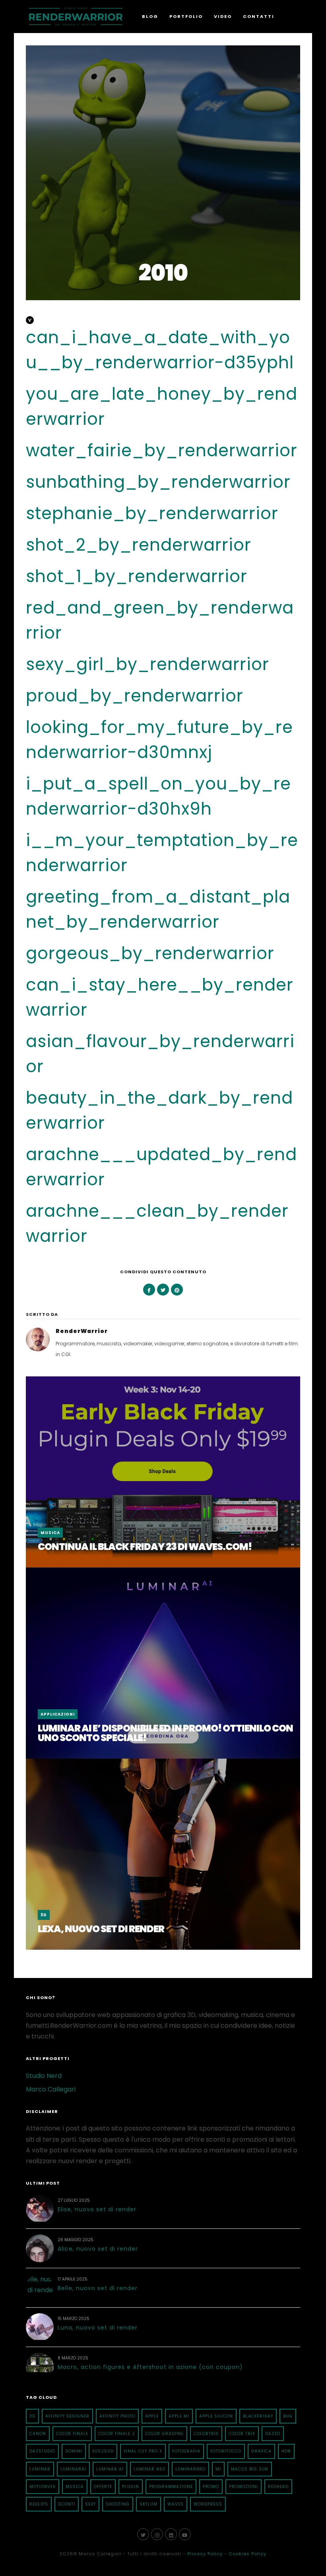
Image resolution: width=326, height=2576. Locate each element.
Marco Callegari (51, 2089)
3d (32, 2416)
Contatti (259, 16)
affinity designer (67, 2416)
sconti (67, 2504)
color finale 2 (117, 2434)
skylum (148, 2504)
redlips (39, 2504)
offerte (103, 2487)
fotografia (186, 2451)
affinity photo (117, 2416)
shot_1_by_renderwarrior (137, 576)
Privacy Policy (205, 2554)
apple (152, 2416)
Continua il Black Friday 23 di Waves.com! (145, 1547)
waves (176, 2504)
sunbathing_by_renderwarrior (158, 482)
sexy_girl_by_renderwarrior (147, 664)
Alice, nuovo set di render (98, 2249)
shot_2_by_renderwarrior (139, 545)
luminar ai (110, 2469)
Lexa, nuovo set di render (101, 1929)
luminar (40, 2469)
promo (211, 2487)
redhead (278, 2487)
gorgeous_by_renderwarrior (150, 953)
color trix (242, 2434)
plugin (131, 2487)
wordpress (208, 2504)
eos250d (103, 2451)
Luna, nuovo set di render (98, 2328)
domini (74, 2451)
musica (75, 2487)
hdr (286, 2451)
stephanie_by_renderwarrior (152, 513)
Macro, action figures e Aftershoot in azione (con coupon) (150, 2367)
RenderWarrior (82, 1331)
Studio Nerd (44, 2076)
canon (38, 2434)
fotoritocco (226, 2451)
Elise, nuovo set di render (97, 2209)
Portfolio (186, 16)
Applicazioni (58, 1714)
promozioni (244, 2487)
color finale (72, 2434)
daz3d (273, 2434)
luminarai (73, 2469)
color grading (164, 2434)
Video (223, 16)
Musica (50, 1533)
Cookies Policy (247, 2554)
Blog (150, 16)
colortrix (206, 2434)
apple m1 (179, 2416)
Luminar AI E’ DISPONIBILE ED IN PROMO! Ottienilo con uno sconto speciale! (165, 1733)
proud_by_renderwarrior (135, 696)
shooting (118, 2504)
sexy (90, 2504)
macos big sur (250, 2469)
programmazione (171, 2487)
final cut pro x (143, 2451)
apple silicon (216, 2416)
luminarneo (190, 2469)
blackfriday (258, 2416)
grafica (261, 2451)
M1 (218, 2469)
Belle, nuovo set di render (98, 2288)
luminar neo (149, 2469)
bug (288, 2416)
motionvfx (43, 2487)
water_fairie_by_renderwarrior (162, 451)
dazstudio (42, 2451)
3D (44, 1915)
